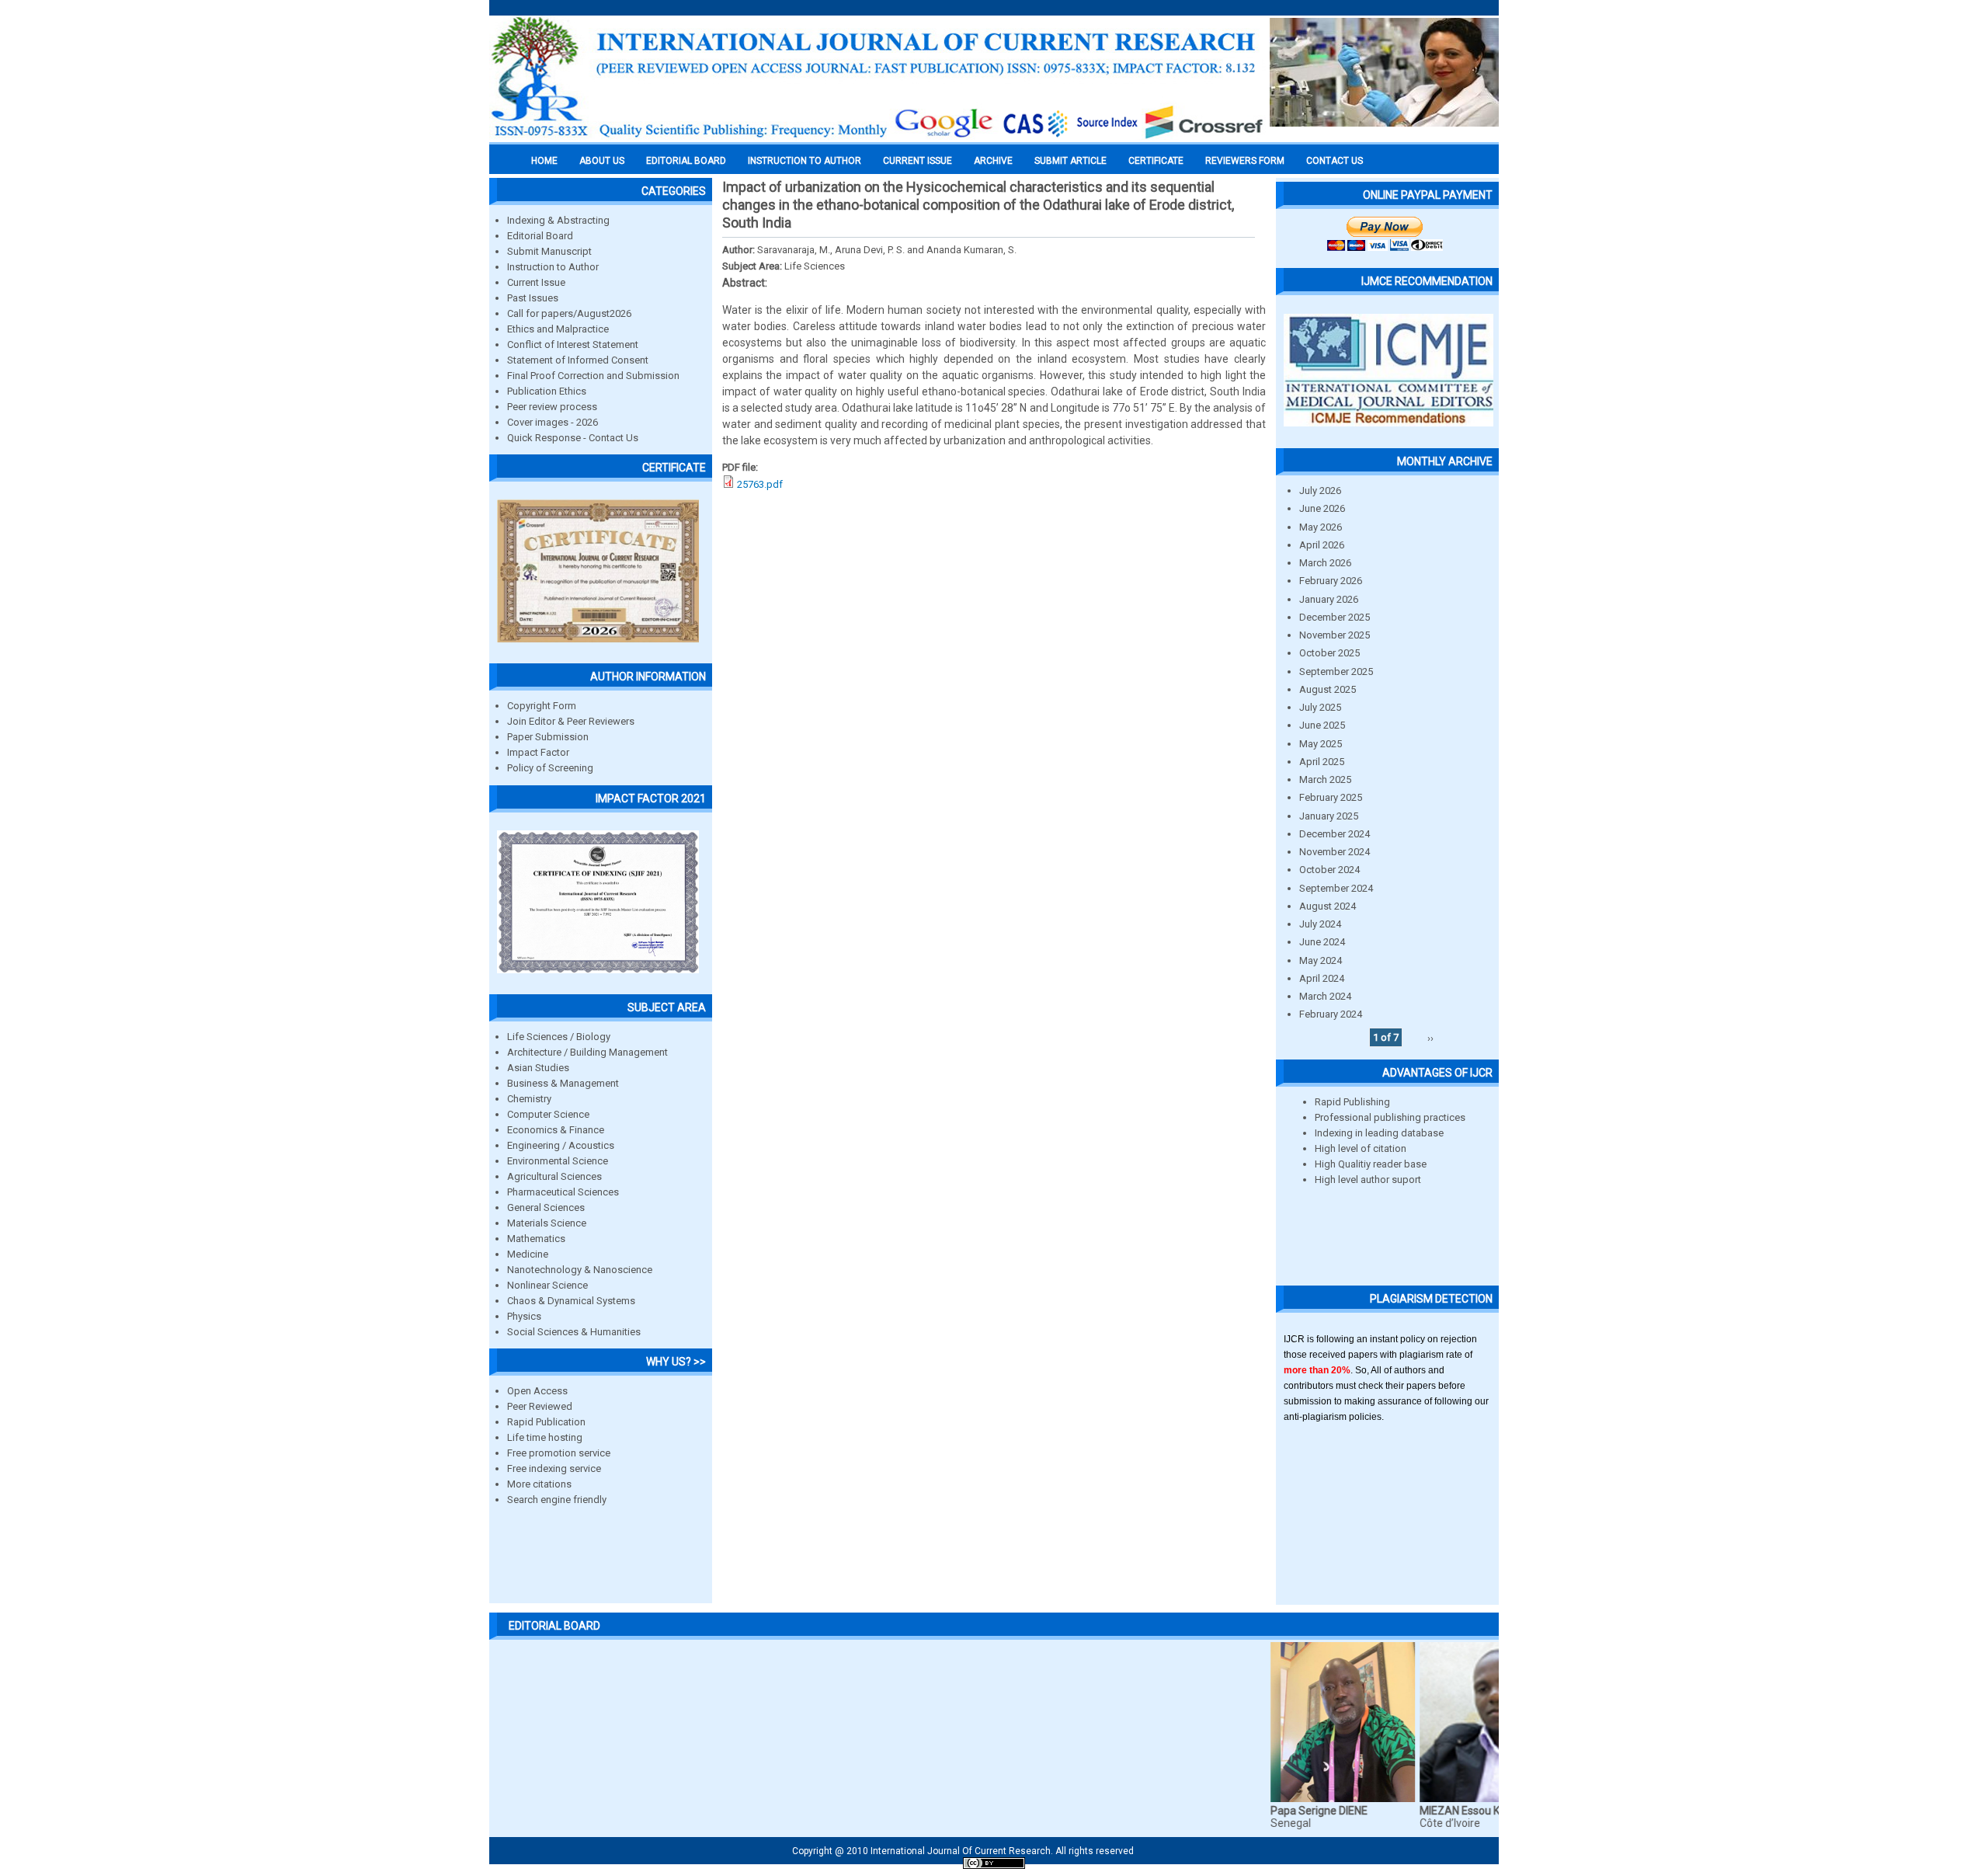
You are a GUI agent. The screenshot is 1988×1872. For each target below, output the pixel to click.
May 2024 (1321, 960)
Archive (993, 161)
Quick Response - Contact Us (573, 438)
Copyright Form (542, 706)
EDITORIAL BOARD (686, 161)
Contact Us (1335, 161)
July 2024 (1320, 924)
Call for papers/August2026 (569, 313)
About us (602, 161)
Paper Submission (548, 737)
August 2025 (1328, 689)
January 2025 (1329, 816)
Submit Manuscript (549, 251)
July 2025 (1320, 707)
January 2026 (1329, 599)
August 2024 (1328, 906)
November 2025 (1335, 635)
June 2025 (1322, 725)
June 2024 (1322, 942)
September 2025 (1336, 672)
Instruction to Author (553, 267)
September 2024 (1336, 888)
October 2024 (1329, 870)
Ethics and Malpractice (558, 329)
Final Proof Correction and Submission (593, 376)
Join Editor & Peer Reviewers (571, 721)
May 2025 (1321, 744)
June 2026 (1322, 508)
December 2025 (1335, 617)
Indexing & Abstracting (558, 220)
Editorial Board (540, 236)
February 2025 (1331, 797)
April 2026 (1322, 545)
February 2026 (1331, 581)
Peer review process (552, 407)
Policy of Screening (550, 768)
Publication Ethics (547, 391)
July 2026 (1320, 491)
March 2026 (1325, 563)
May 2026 (1321, 527)
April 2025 (1322, 762)
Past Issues (533, 298)
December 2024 (1335, 834)
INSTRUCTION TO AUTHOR (805, 161)
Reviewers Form (1245, 161)
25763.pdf (760, 484)
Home (544, 161)
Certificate (1156, 161)
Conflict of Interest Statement (573, 344)
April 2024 (1322, 978)
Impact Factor (538, 752)
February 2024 (1331, 1014)
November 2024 (1335, 852)
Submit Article (1070, 161)
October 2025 (1329, 653)
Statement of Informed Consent (578, 360)
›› (1430, 1037)
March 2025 (1325, 779)
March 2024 (1325, 996)
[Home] (878, 137)
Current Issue (918, 161)
